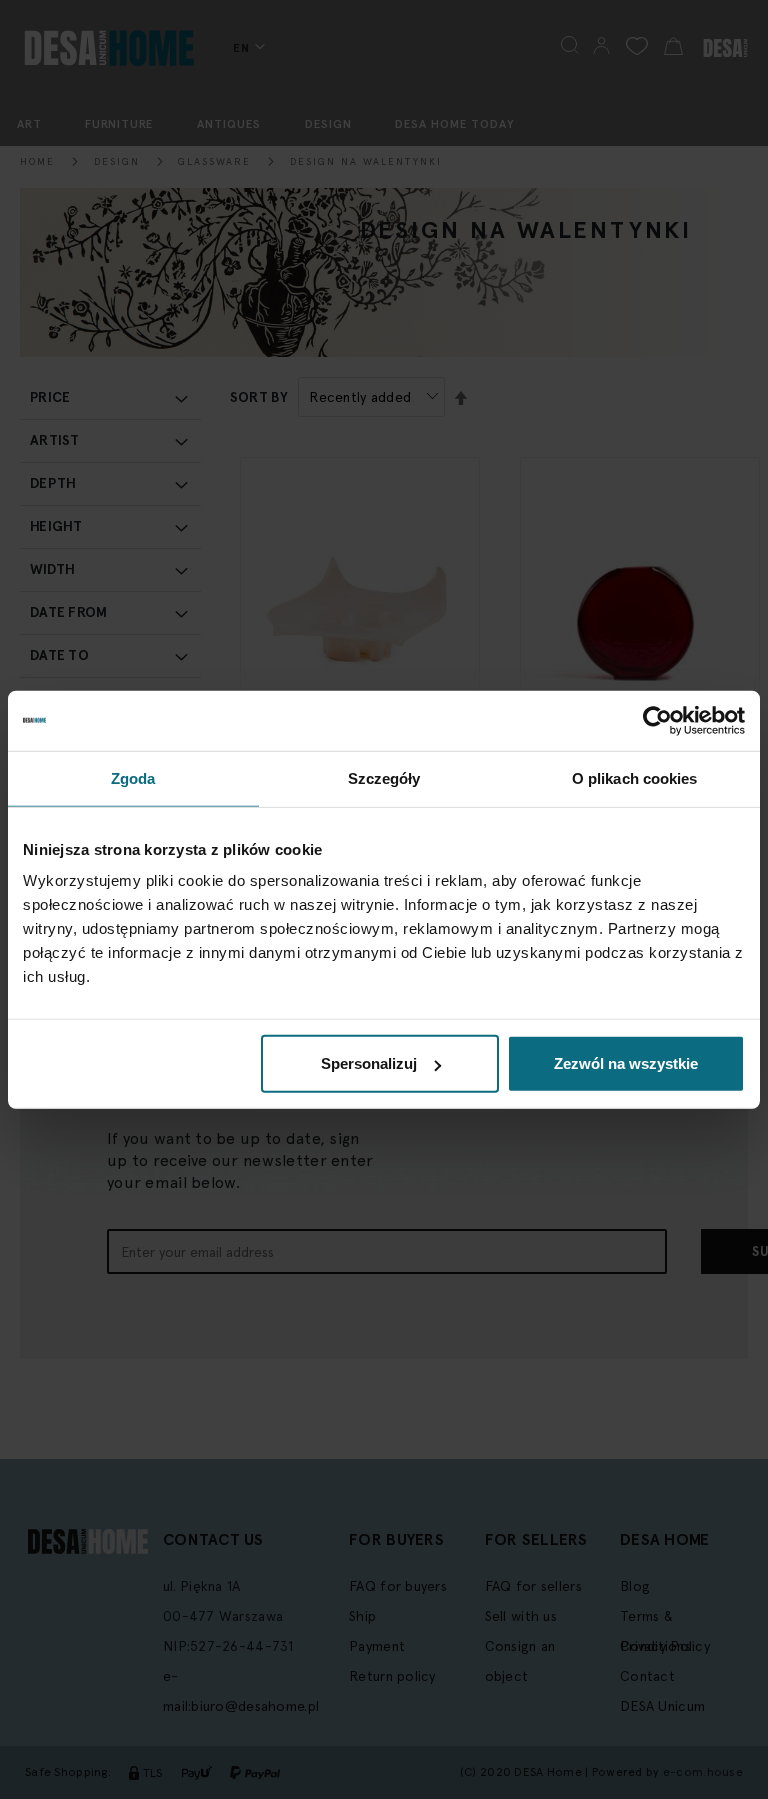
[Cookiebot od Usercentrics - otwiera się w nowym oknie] (657, 720)
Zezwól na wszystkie (626, 1063)
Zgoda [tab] (133, 777)
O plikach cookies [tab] (635, 777)
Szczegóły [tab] (384, 777)
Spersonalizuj (369, 1063)
